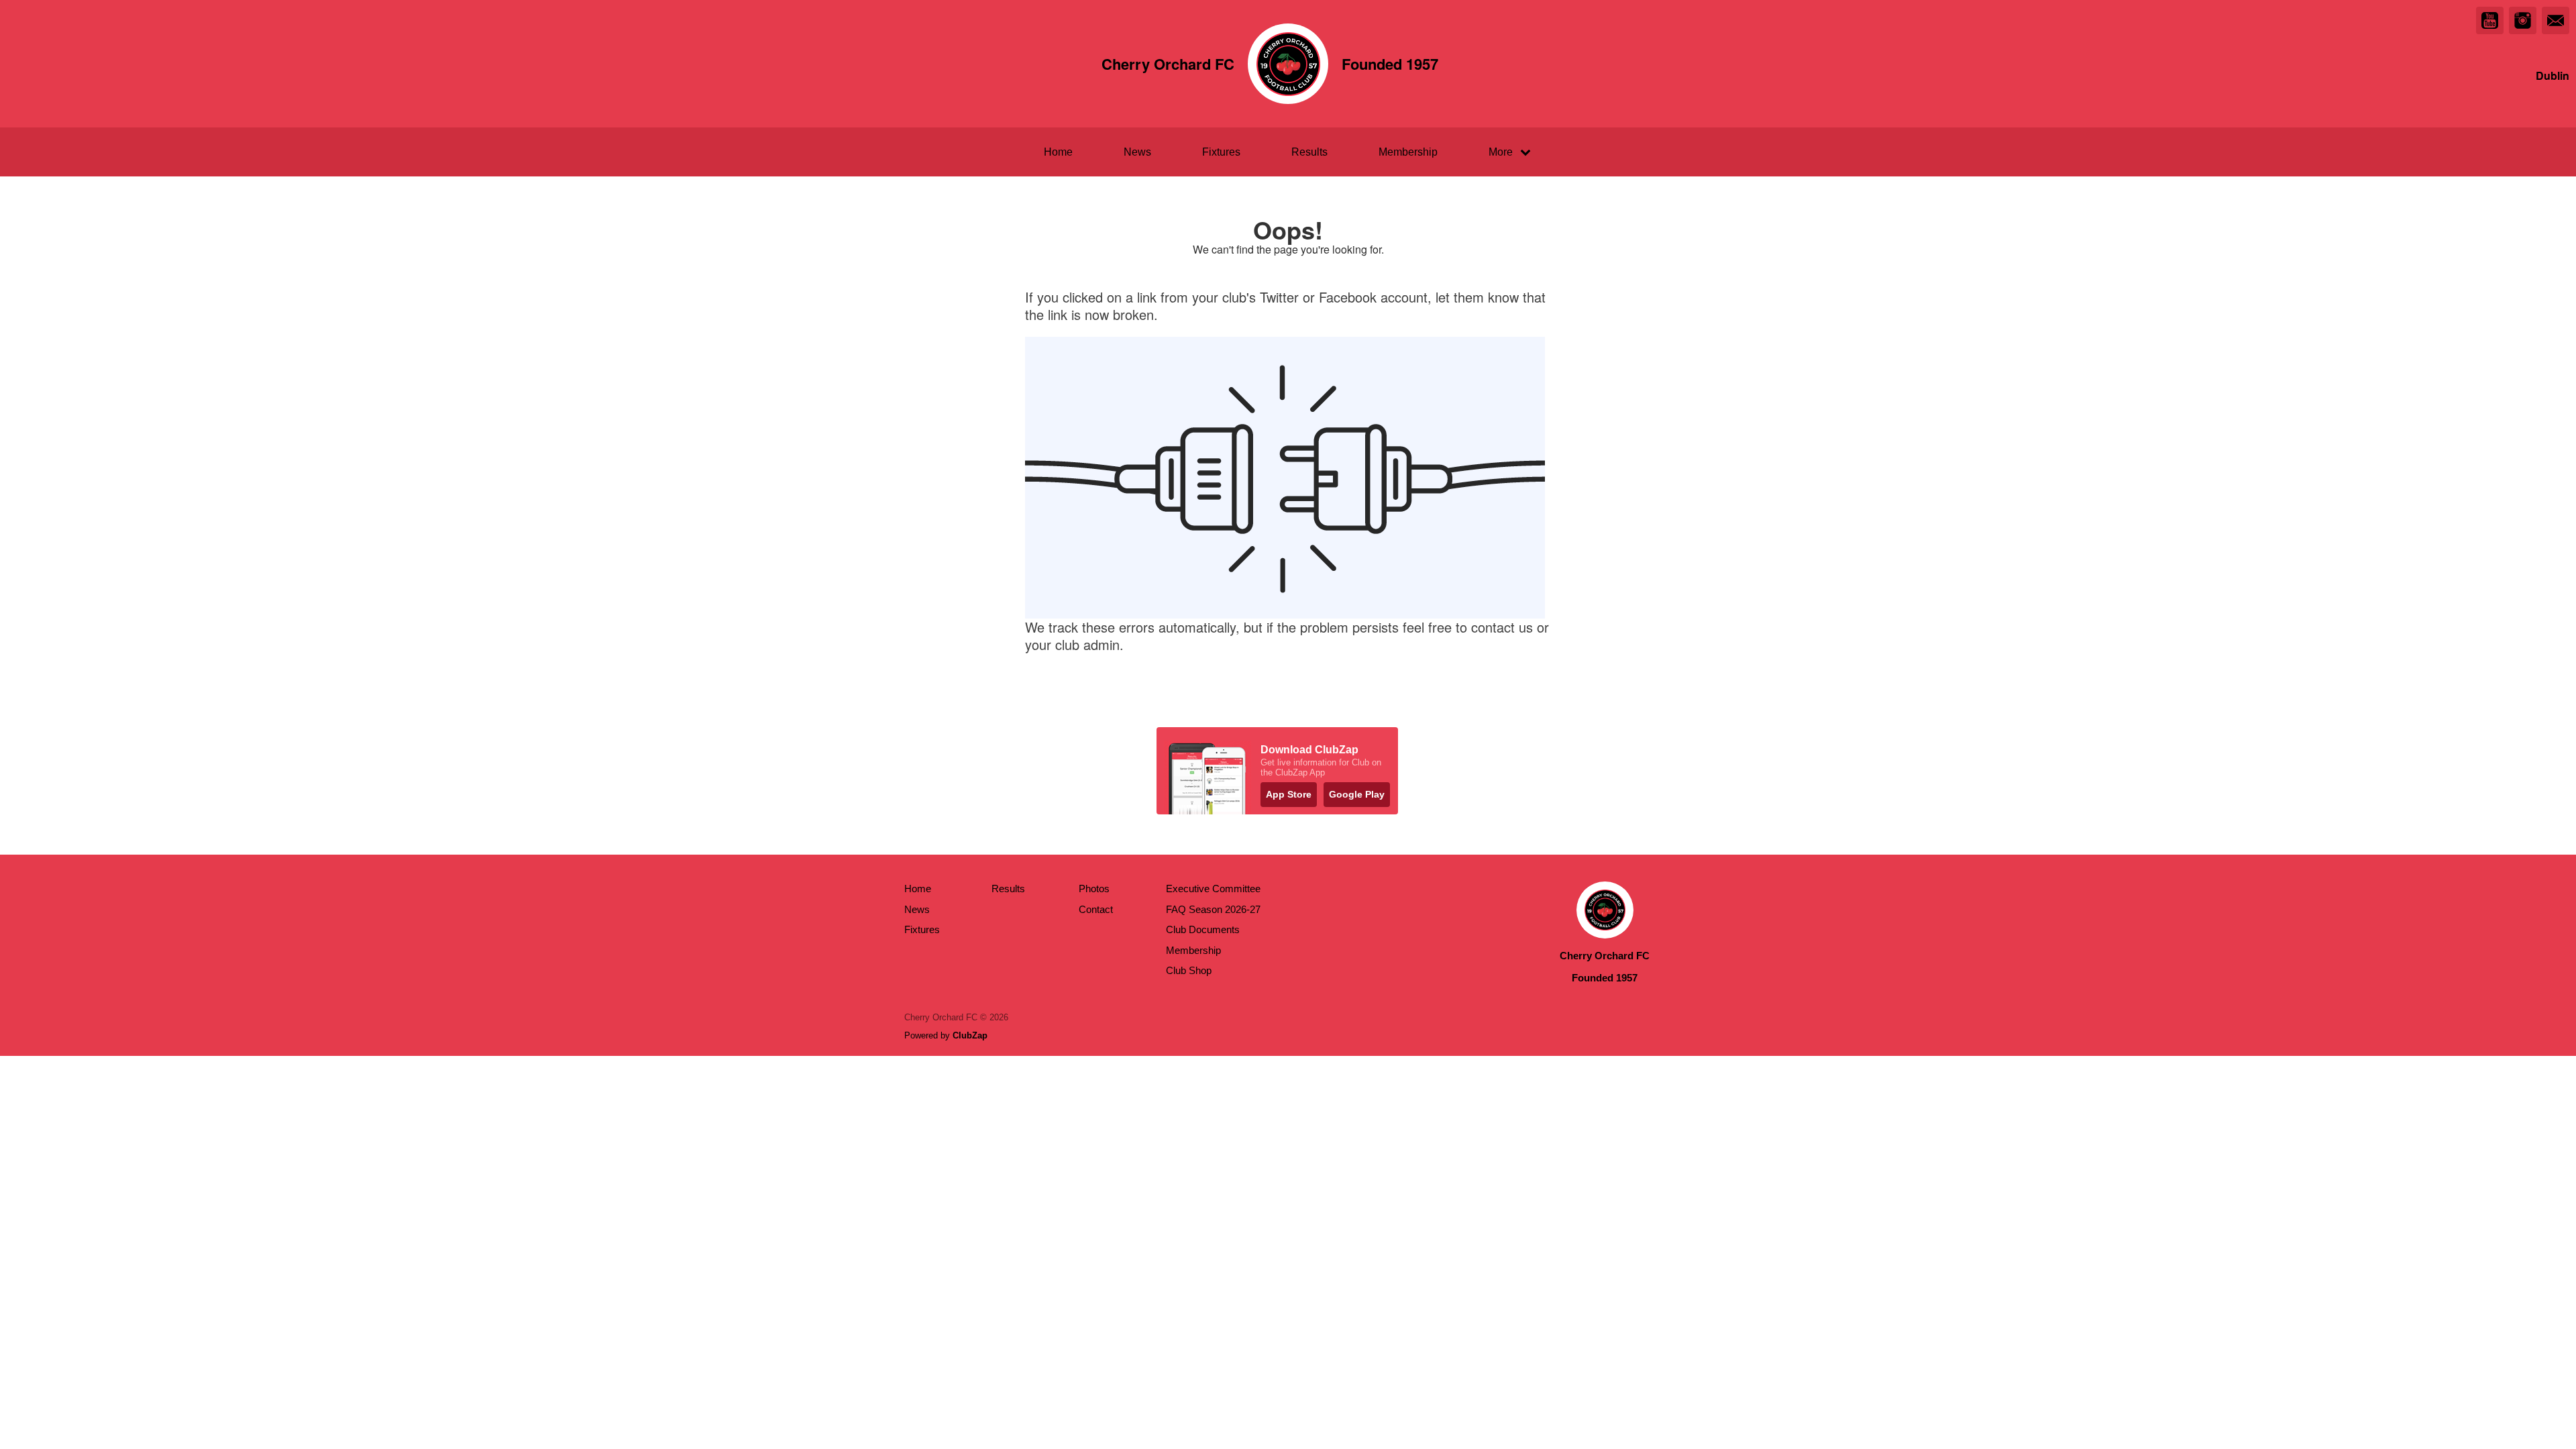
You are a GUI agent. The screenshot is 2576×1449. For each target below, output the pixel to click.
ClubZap (970, 1035)
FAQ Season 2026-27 (1213, 909)
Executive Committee (1213, 889)
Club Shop (1189, 970)
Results (1309, 152)
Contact (1096, 909)
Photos (1094, 889)
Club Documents (1203, 929)
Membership (1408, 152)
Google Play (1357, 794)
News (1137, 152)
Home (1058, 152)
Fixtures (1221, 152)
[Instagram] (2523, 20)
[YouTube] (2490, 20)
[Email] (2556, 20)
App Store (1289, 794)
